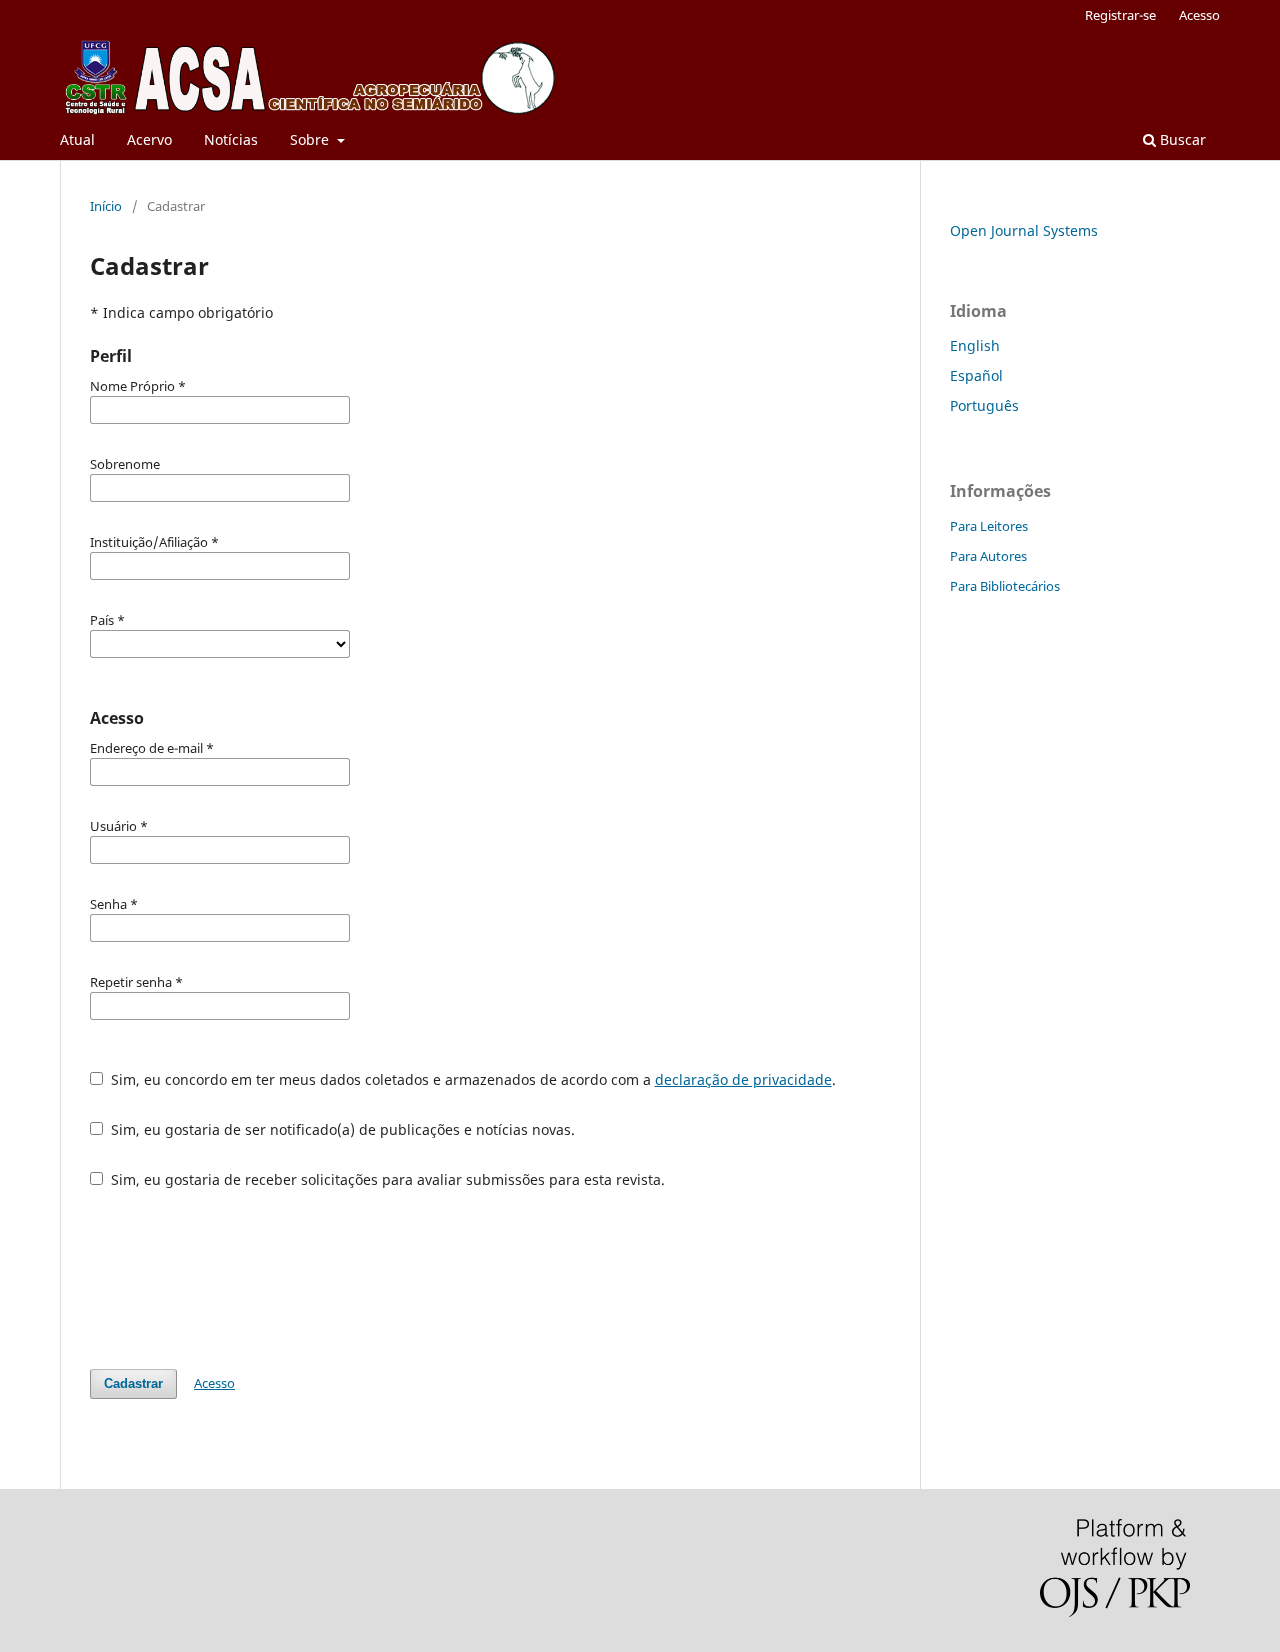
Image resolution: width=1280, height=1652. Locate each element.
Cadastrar (133, 1383)
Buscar (1181, 139)
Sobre (311, 139)
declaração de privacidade (743, 1079)
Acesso (1199, 15)
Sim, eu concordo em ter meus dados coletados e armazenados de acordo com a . (471, 1079)
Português (984, 405)
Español (976, 375)
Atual (77, 139)
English (975, 345)
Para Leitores (989, 526)
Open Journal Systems (1024, 230)
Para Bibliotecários (1005, 586)
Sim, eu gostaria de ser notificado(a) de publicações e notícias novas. (341, 1129)
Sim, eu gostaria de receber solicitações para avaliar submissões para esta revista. (386, 1179)
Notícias (231, 139)
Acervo (149, 139)
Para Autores (988, 556)
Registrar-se (1120, 15)
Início (106, 206)
